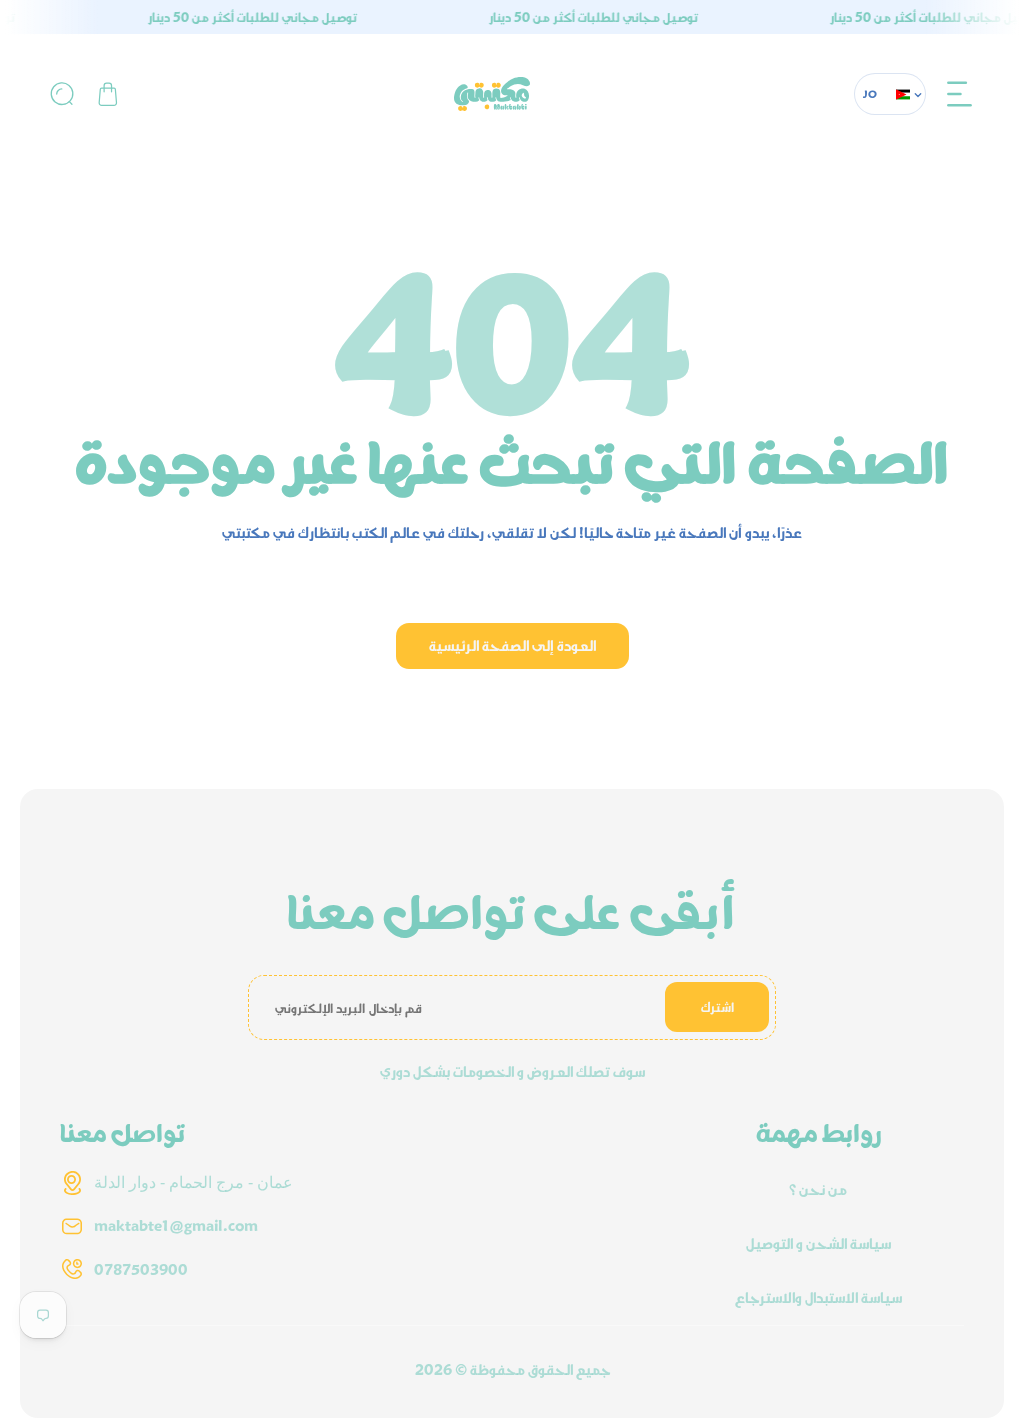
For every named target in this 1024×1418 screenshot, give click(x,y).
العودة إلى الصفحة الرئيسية (512, 645)
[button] (960, 94)
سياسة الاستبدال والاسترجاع (818, 1297)
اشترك (717, 1007)
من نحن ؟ (818, 1189)
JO (870, 94)
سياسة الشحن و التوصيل (818, 1243)
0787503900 (141, 1269)
